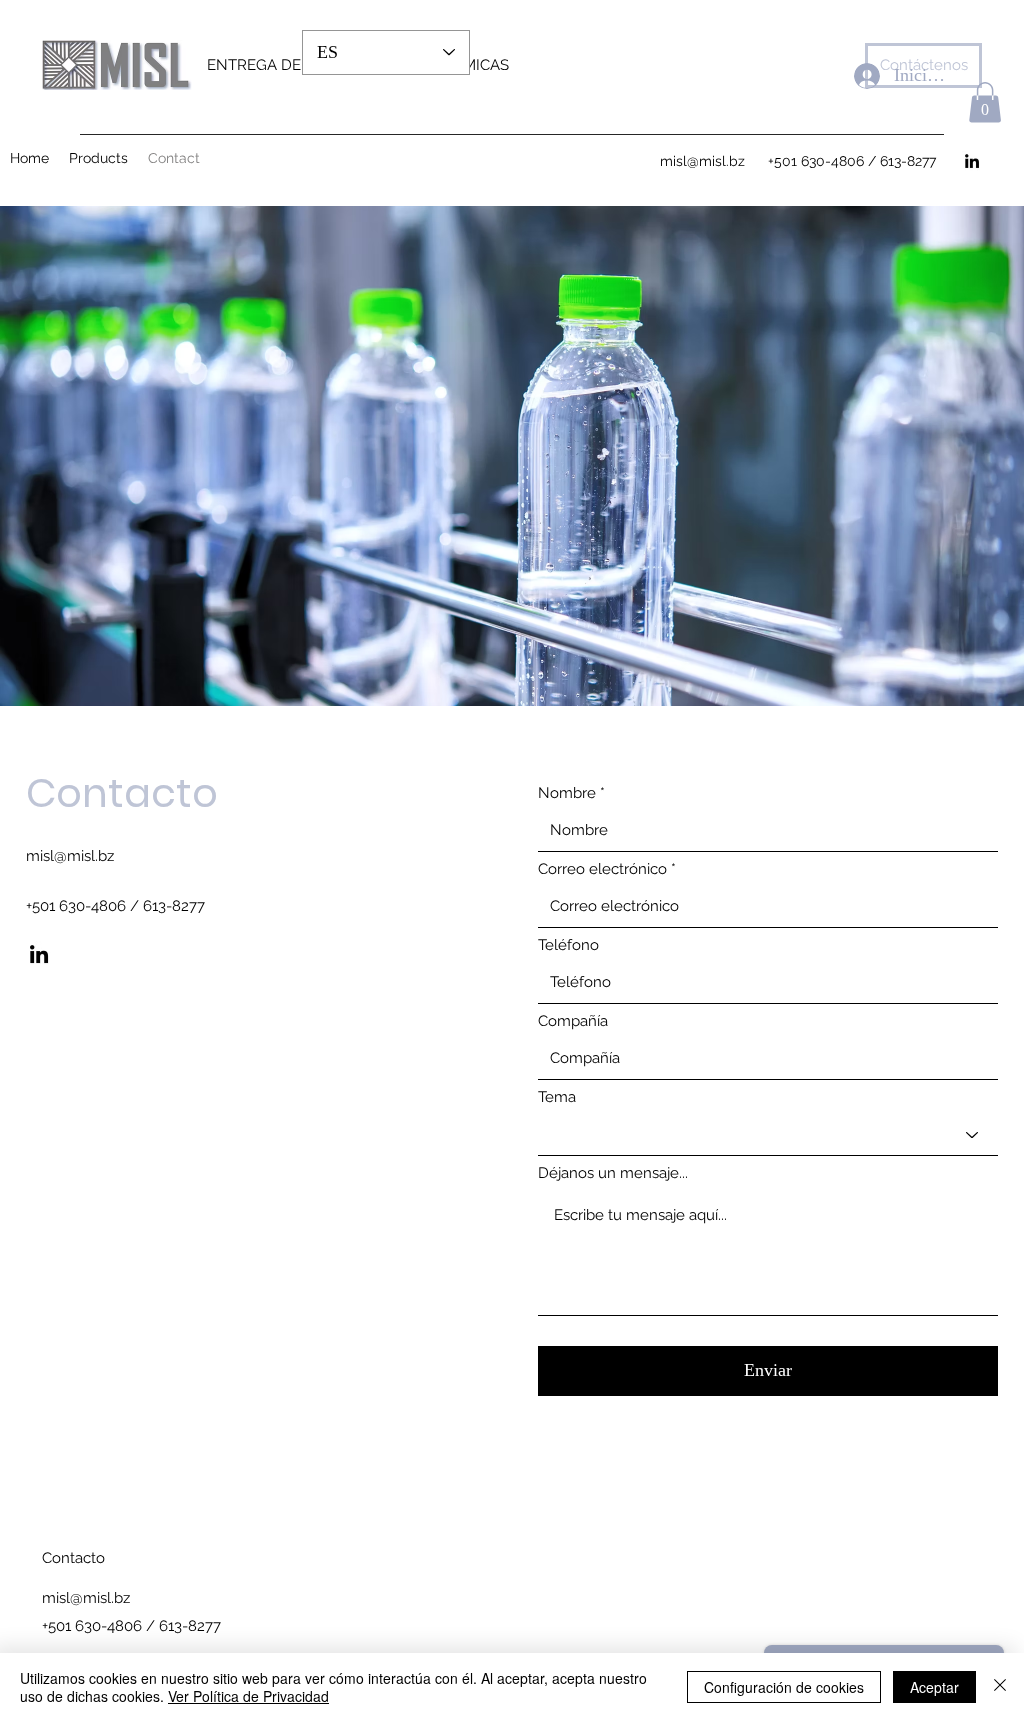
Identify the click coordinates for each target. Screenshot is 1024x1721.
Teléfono (568, 945)
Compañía (573, 1021)
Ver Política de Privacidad (248, 1696)
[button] (985, 102)
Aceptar (934, 1687)
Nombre (567, 793)
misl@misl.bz (70, 856)
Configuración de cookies (784, 1687)
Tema (557, 1097)
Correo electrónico (602, 869)
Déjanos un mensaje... (613, 1173)
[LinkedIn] (39, 954)
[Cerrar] (1000, 1687)
